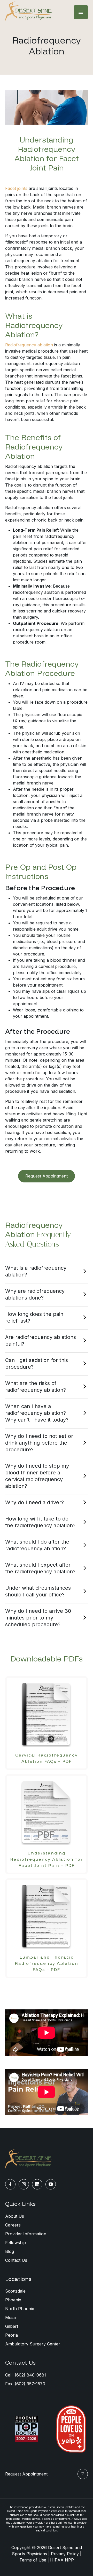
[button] (47, 1272)
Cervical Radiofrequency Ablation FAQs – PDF (47, 1758)
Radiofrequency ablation (29, 345)
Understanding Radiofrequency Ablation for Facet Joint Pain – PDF (47, 1859)
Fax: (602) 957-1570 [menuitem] (25, 2384)
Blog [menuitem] (10, 2251)
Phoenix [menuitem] (13, 2300)
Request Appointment (47, 1176)
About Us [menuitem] (15, 2216)
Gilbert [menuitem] (12, 2326)
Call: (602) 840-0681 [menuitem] (26, 2375)
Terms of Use (33, 2560)
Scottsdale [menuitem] (15, 2291)
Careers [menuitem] (13, 2225)
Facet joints (16, 188)
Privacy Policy (65, 2554)
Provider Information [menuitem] (26, 2234)
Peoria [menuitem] (11, 2335)
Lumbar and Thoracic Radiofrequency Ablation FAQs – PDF (47, 1963)
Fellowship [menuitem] (16, 2243)
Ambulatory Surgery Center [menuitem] (33, 2344)
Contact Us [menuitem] (16, 2260)
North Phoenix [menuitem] (20, 2309)
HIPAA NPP (62, 2560)
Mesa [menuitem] (10, 2317)
